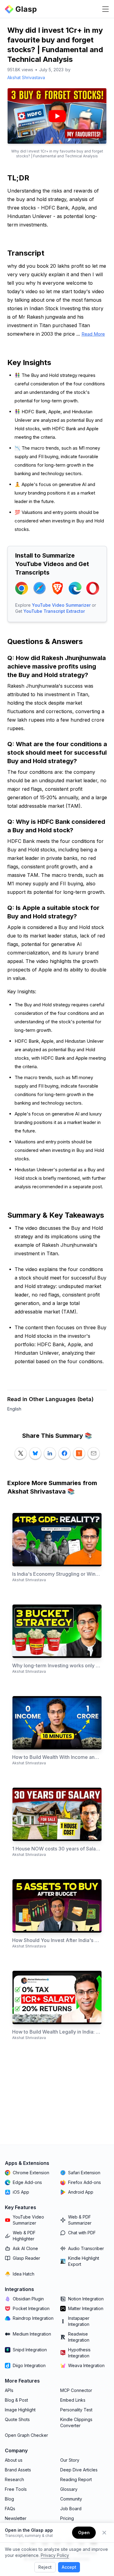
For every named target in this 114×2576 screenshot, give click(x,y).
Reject (45, 2567)
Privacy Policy (55, 2555)
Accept (69, 2567)
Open (84, 2532)
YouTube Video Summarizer (61, 605)
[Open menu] (105, 9)
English (14, 1409)
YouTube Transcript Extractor (54, 611)
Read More (93, 334)
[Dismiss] (104, 2533)
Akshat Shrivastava (26, 77)
